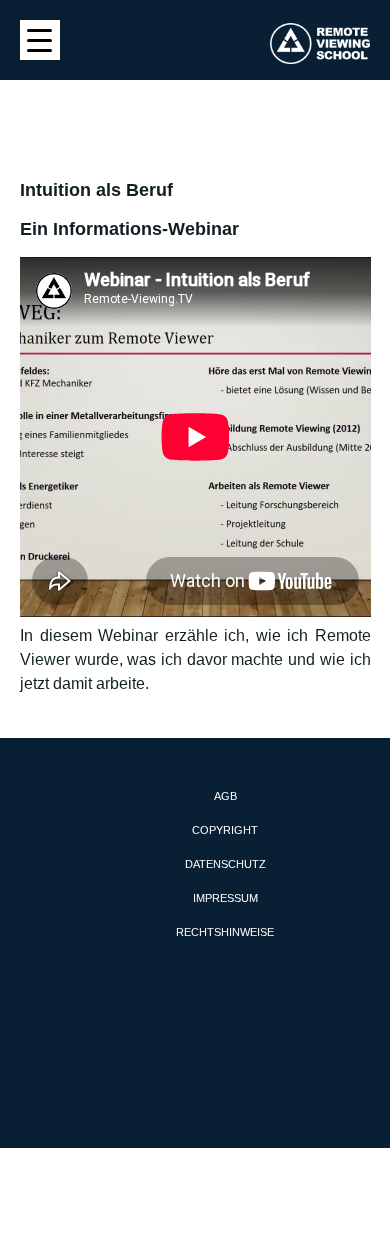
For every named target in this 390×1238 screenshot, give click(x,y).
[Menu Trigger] (40, 40)
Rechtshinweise (225, 932)
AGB (225, 796)
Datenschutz (225, 864)
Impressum (225, 898)
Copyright (225, 830)
